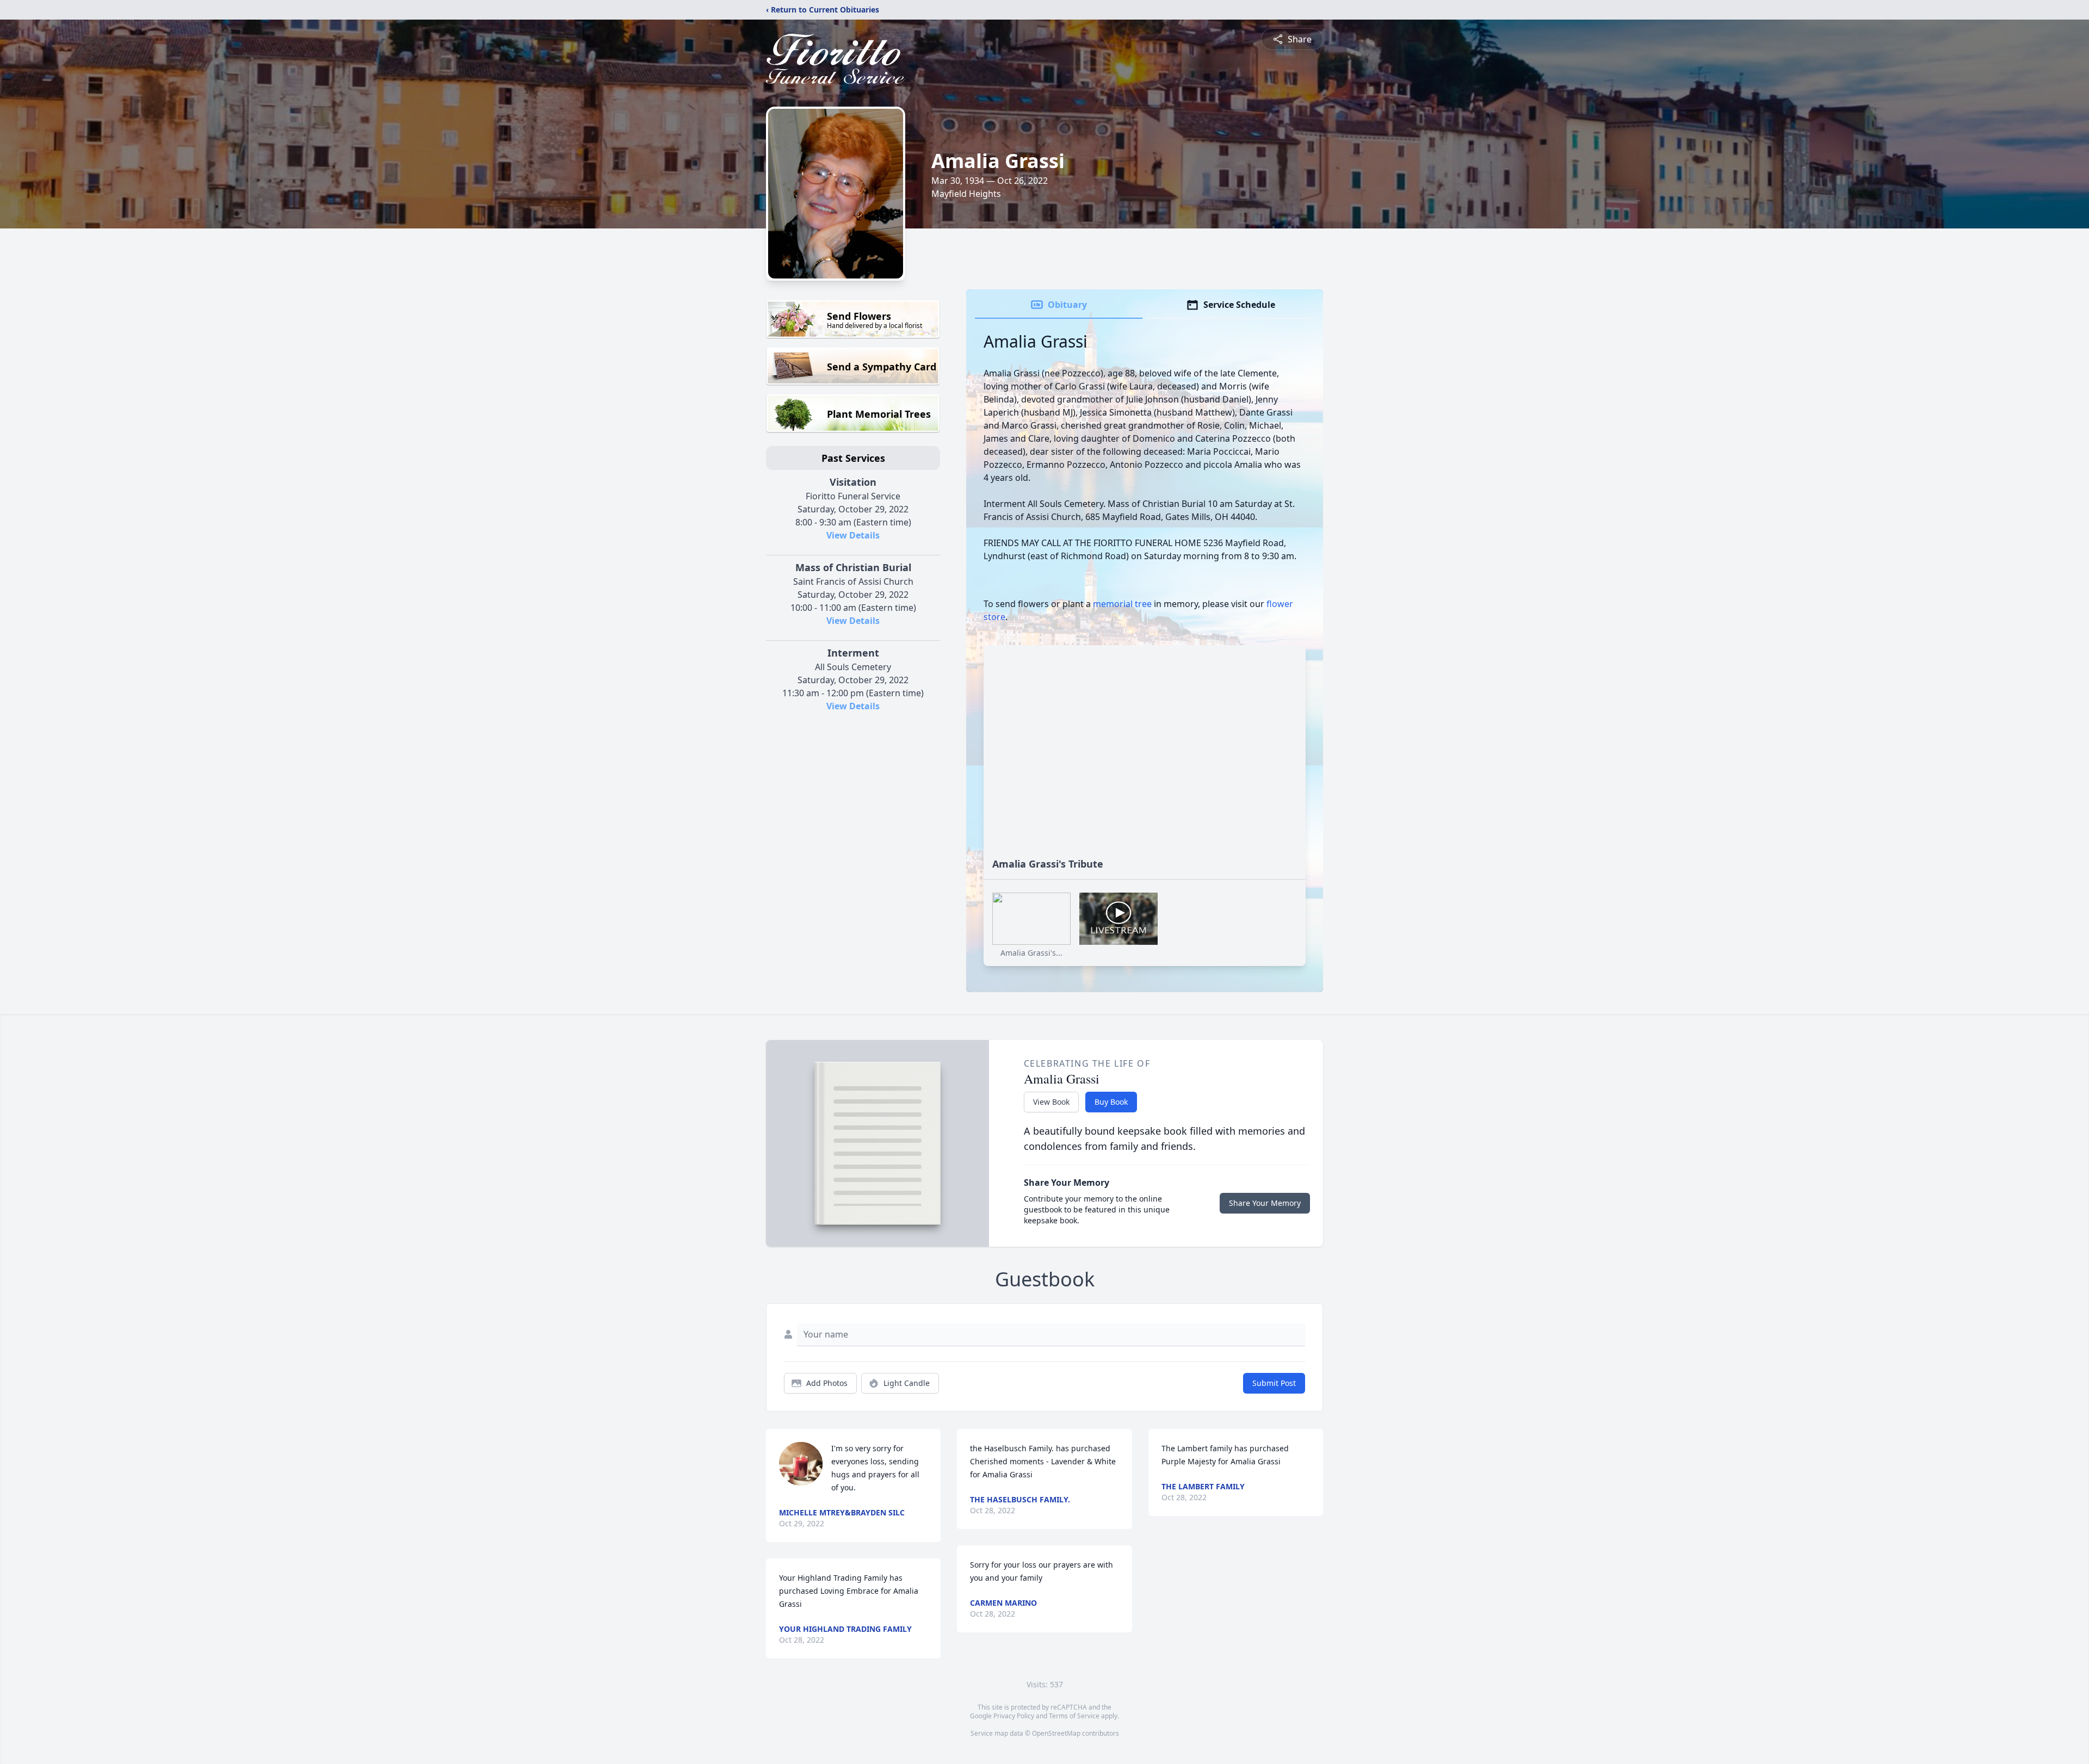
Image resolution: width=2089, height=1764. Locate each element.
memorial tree (1122, 604)
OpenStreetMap (1056, 1733)
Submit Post (1274, 1383)
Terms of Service (1074, 1716)
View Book (1051, 1102)
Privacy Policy (1014, 1716)
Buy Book (1111, 1102)
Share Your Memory (1265, 1203)
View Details (853, 535)
